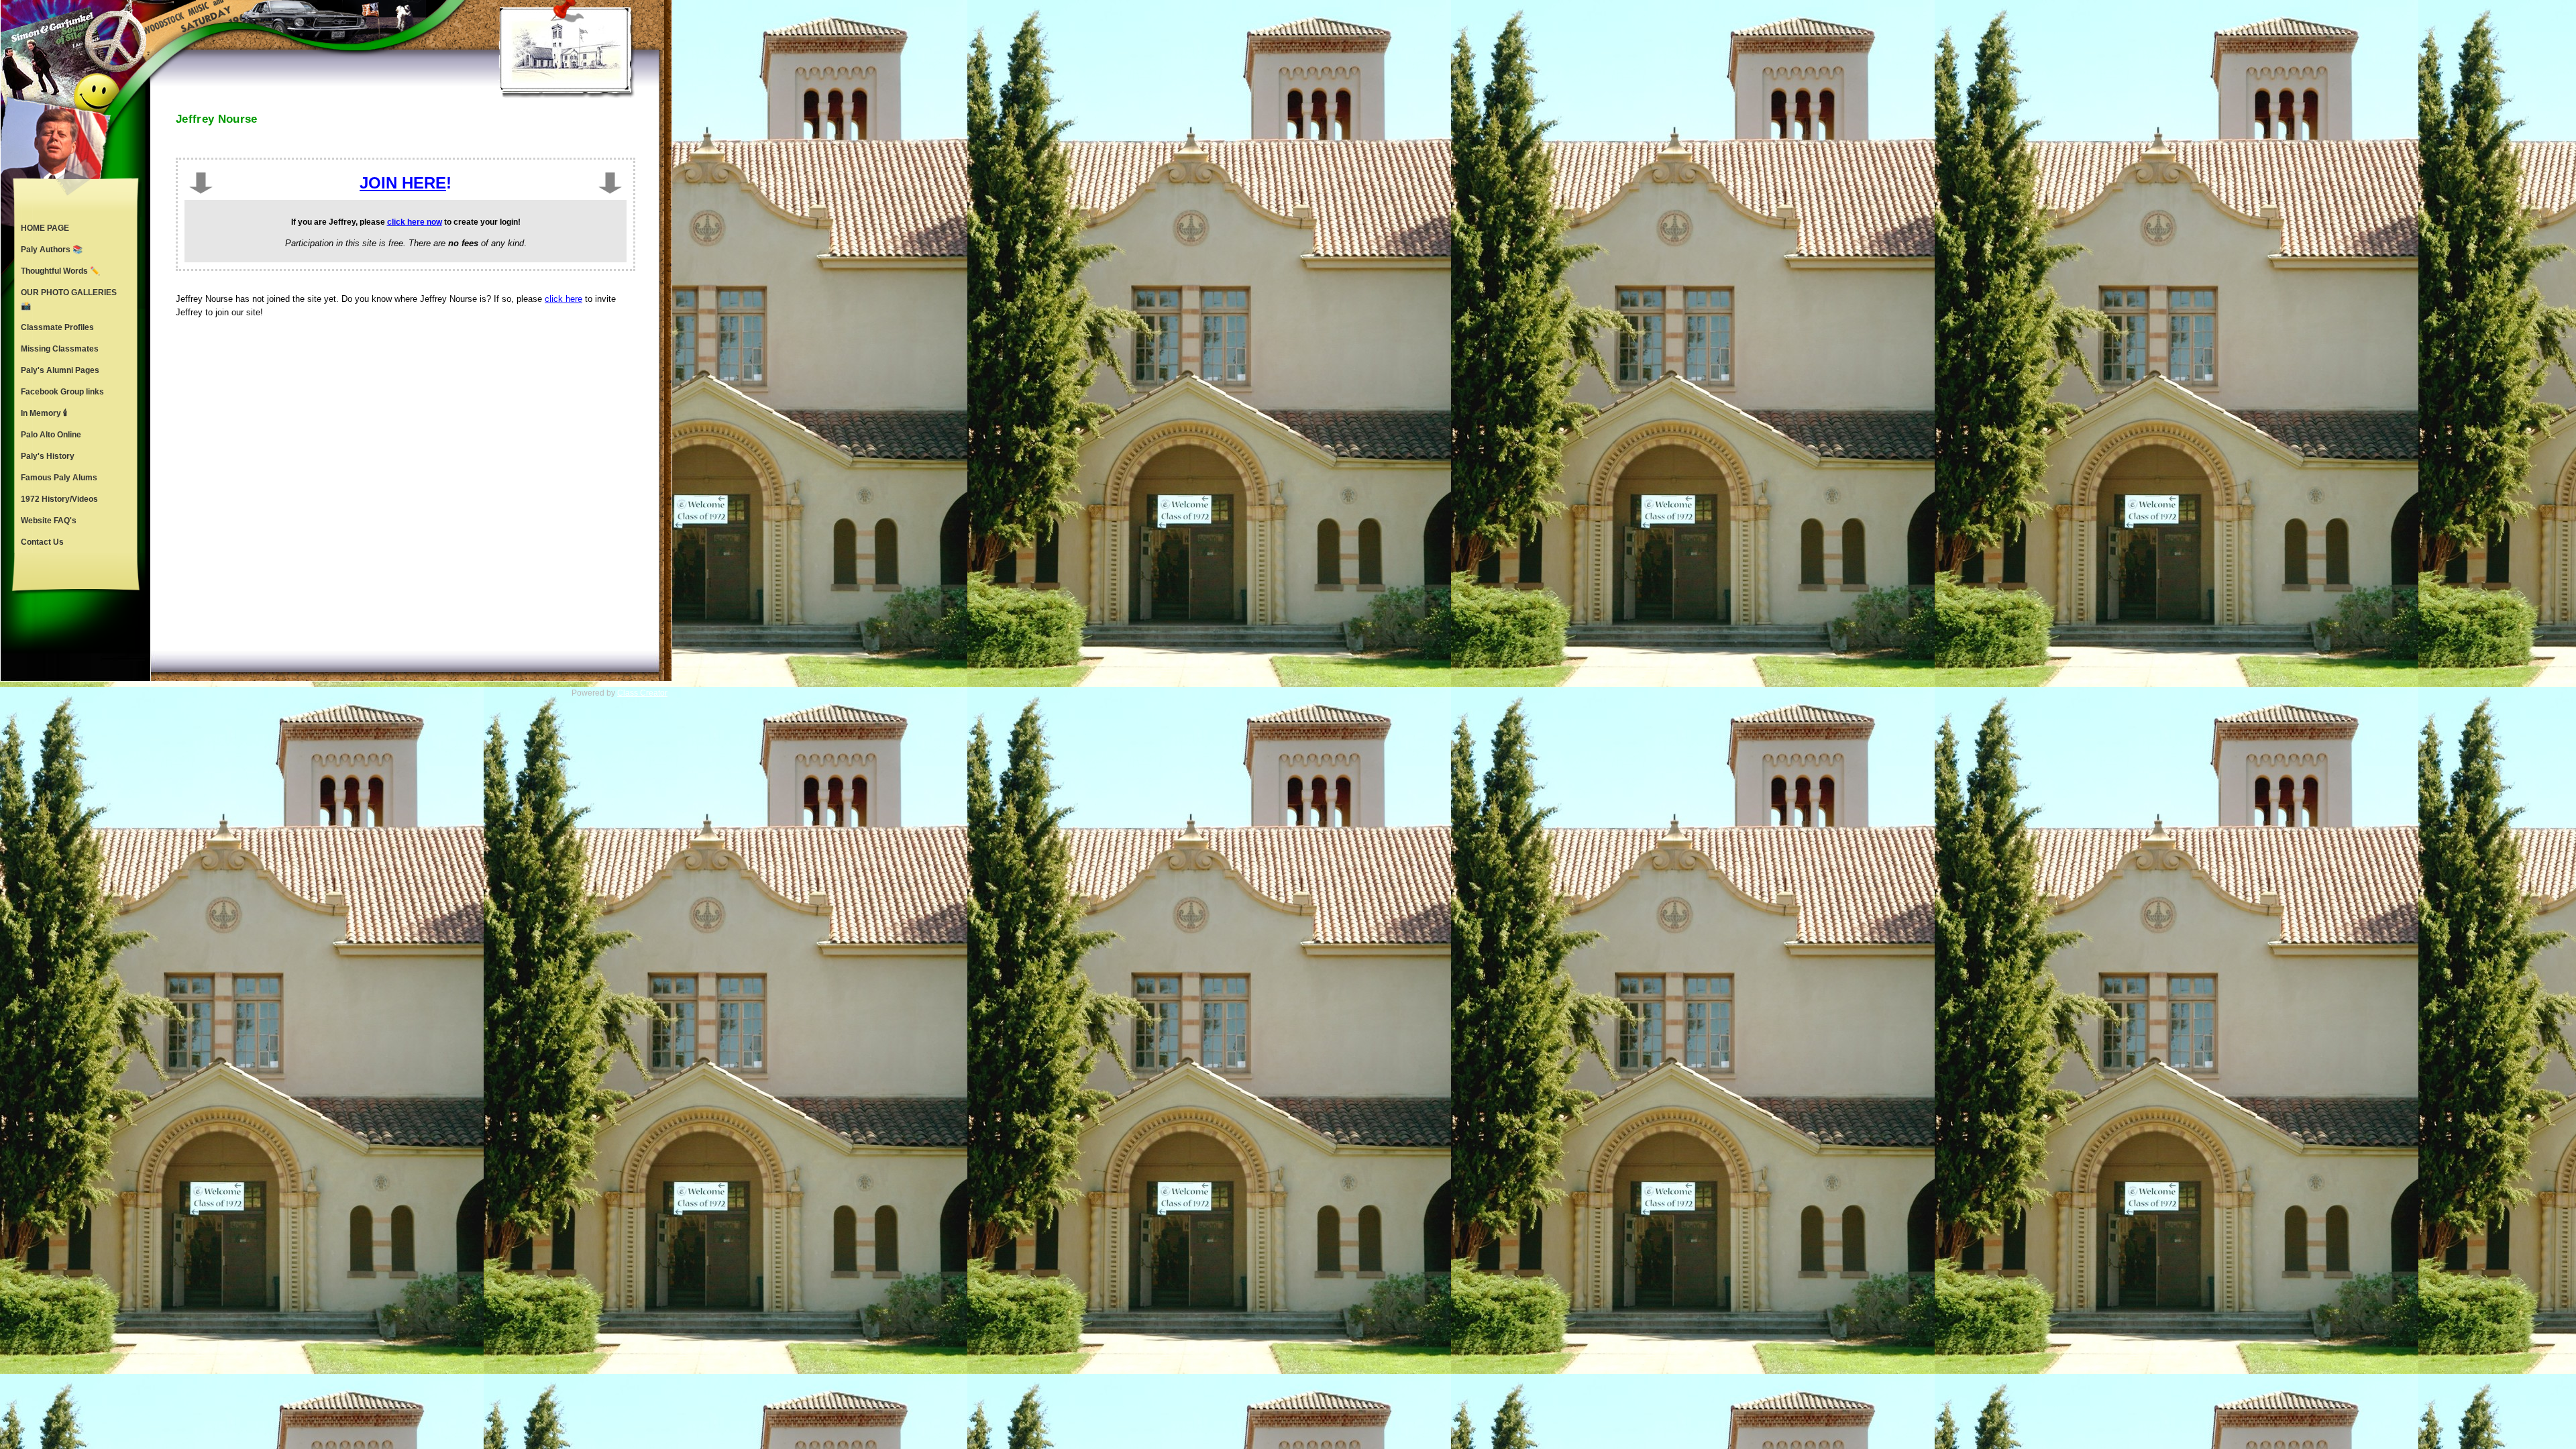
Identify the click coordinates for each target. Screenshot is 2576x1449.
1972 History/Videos (59, 499)
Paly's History (48, 456)
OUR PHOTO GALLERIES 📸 (69, 299)
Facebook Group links (62, 392)
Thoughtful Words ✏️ (60, 271)
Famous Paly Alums (59, 478)
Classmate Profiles (57, 327)
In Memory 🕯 (44, 413)
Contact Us (42, 542)
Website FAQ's (49, 521)
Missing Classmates (60, 349)
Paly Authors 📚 (52, 250)
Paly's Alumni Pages (60, 370)
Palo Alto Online (51, 435)
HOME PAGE (45, 228)
